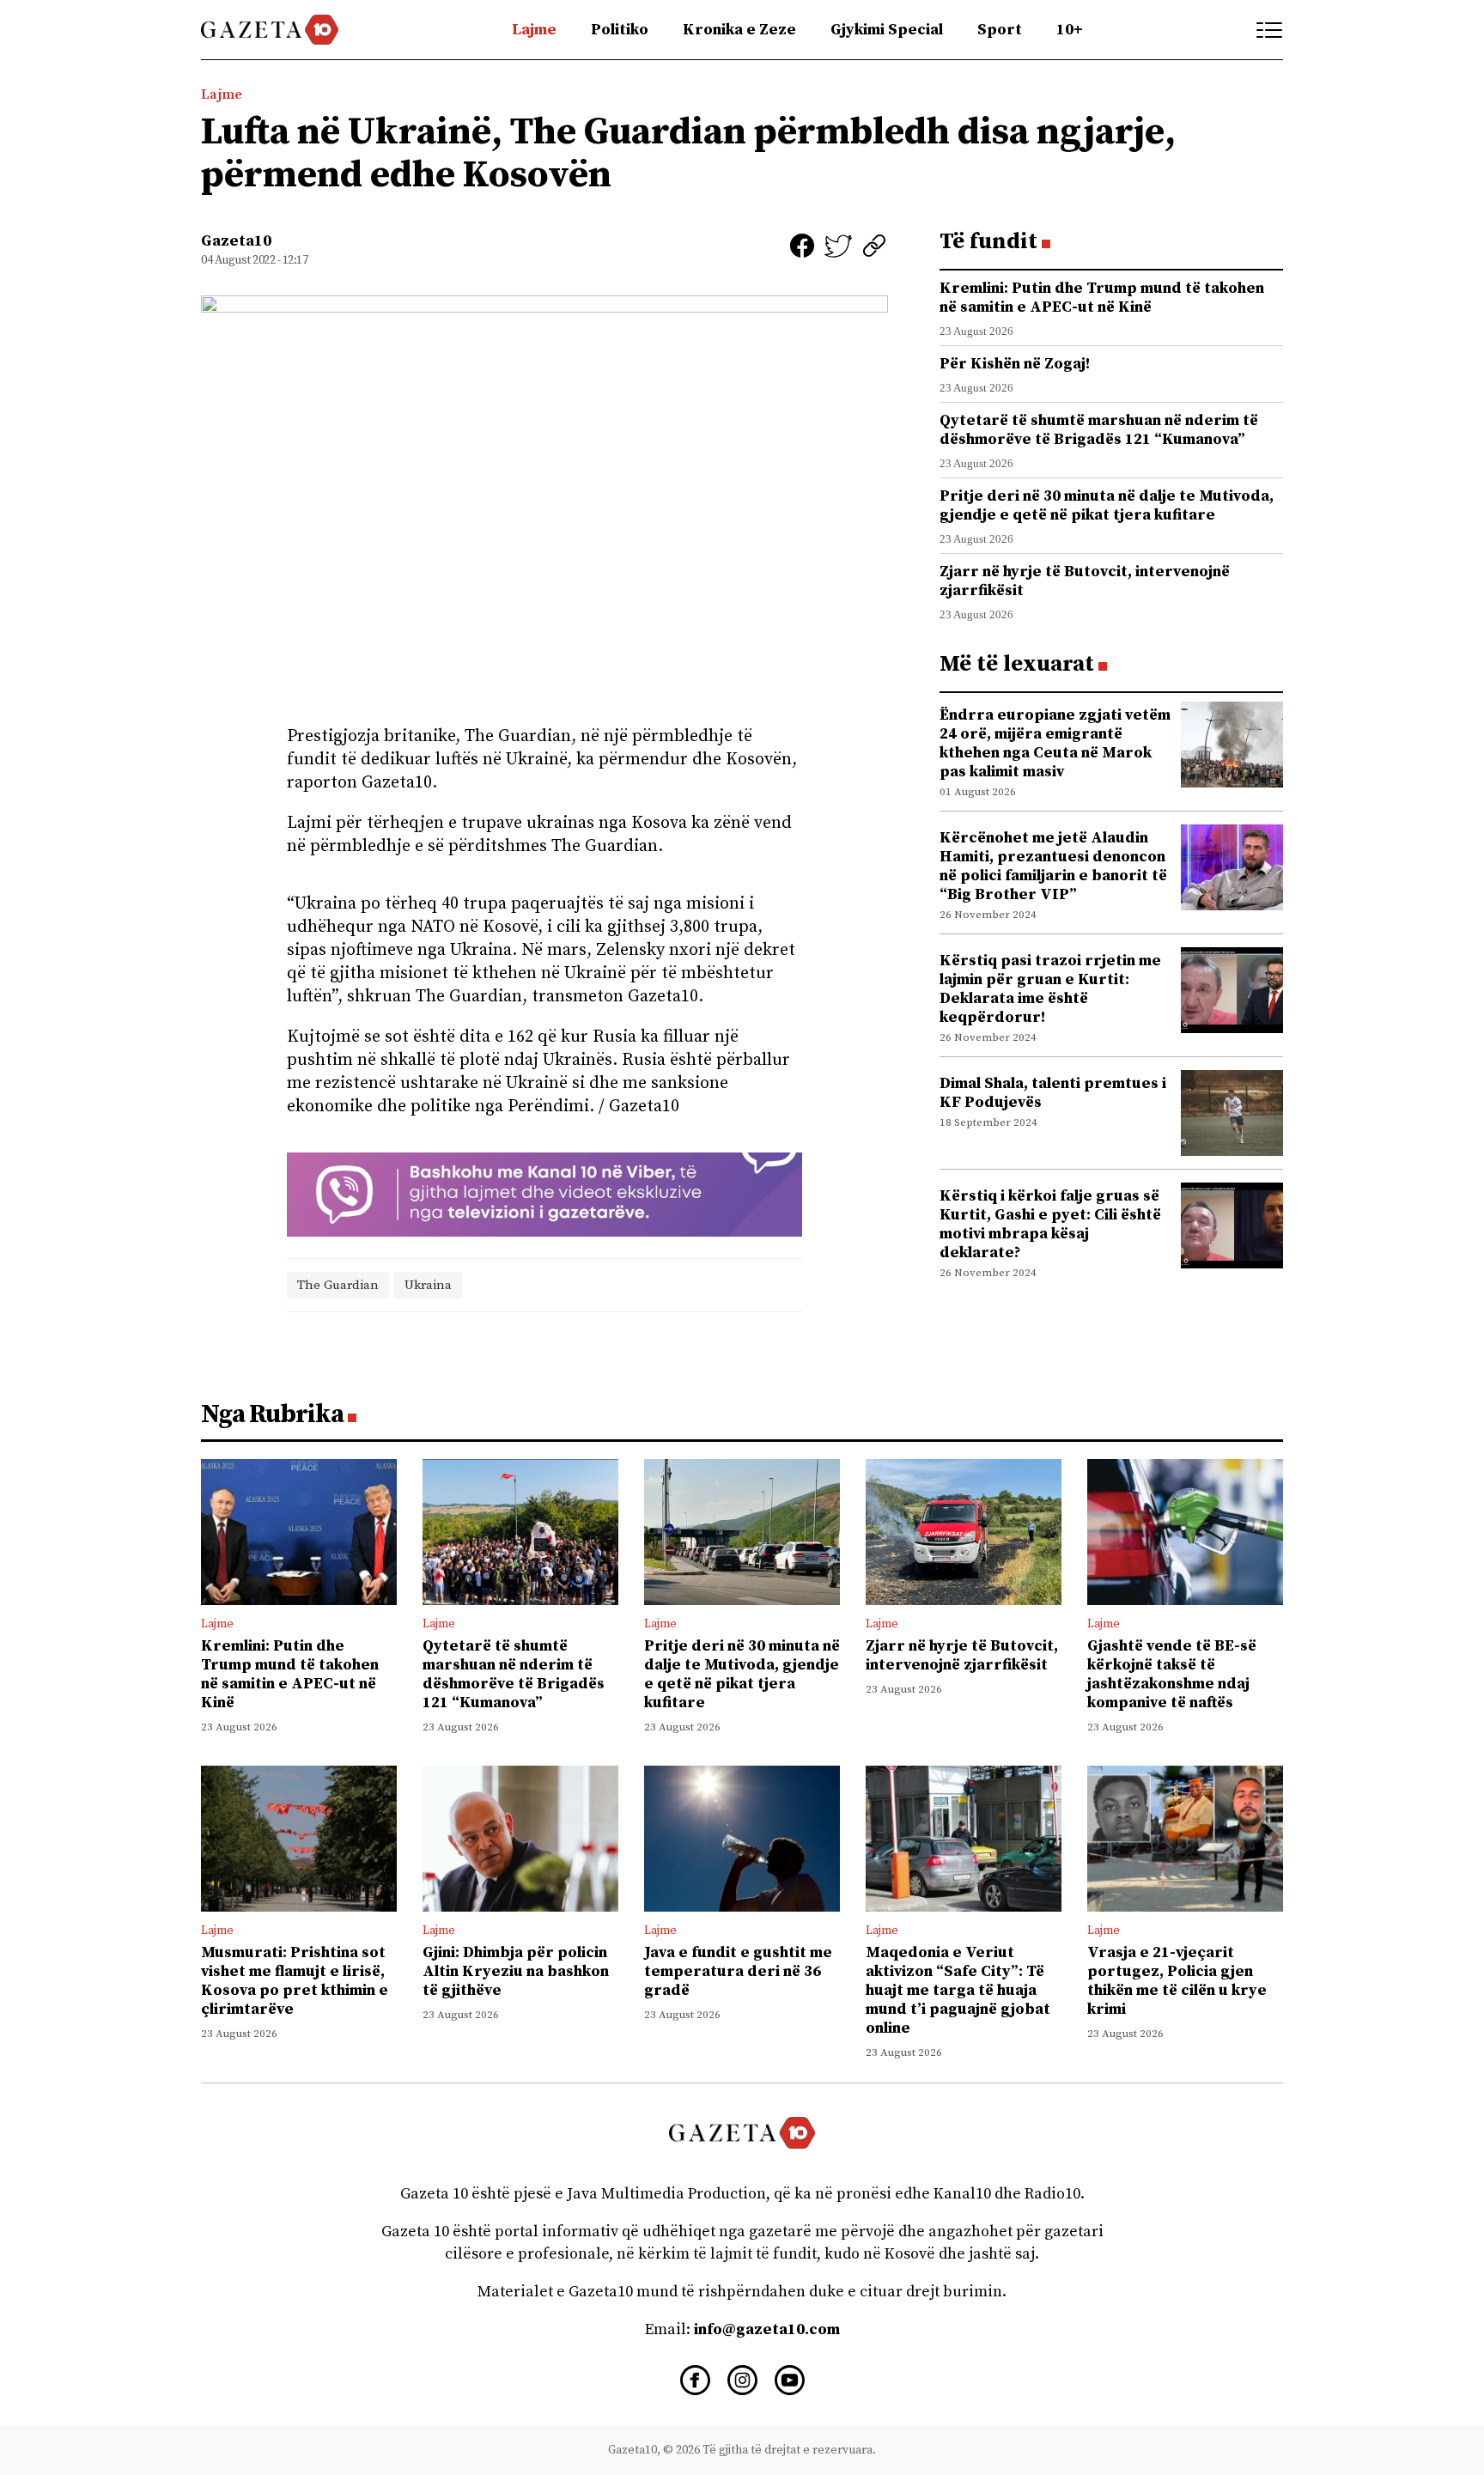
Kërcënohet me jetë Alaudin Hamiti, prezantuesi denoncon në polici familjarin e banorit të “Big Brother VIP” (1053, 866)
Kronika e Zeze (739, 30)
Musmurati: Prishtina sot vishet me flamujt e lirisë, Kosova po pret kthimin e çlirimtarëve (295, 1981)
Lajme (534, 30)
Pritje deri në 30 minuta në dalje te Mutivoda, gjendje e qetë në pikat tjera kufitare (1107, 505)
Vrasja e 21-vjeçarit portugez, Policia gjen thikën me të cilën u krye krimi (1177, 1981)
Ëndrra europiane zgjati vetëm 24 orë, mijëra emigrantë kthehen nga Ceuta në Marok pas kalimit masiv (1055, 743)
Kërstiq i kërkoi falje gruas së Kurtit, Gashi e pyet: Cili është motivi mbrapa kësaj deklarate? (1050, 1224)
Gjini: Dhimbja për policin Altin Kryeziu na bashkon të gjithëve (516, 1971)
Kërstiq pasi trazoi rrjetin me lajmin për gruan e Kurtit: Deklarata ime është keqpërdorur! (1050, 989)
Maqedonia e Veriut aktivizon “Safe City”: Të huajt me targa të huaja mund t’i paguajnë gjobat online (958, 1990)
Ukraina (428, 1285)
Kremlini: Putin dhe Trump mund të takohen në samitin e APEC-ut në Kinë (1102, 298)
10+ (1070, 30)
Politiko (620, 30)
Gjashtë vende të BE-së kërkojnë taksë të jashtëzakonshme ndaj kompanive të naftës (1172, 1674)
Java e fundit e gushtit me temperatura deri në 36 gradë (738, 1971)
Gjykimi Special (887, 30)
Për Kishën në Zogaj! (1015, 364)
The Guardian (338, 1285)
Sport (1000, 30)
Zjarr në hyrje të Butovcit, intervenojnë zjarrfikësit (1085, 581)
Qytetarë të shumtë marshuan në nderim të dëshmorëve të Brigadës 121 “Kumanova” (1099, 430)
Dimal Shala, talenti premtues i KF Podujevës (1053, 1093)
